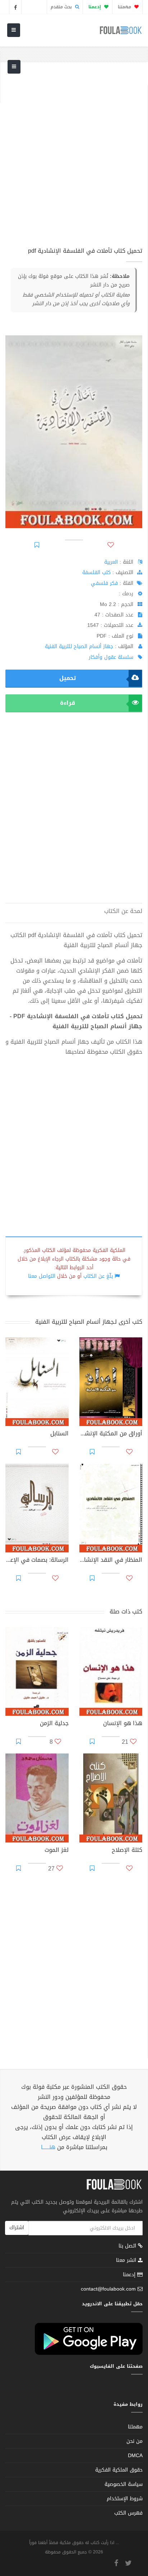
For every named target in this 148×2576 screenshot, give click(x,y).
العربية (111, 562)
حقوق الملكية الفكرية (119, 2470)
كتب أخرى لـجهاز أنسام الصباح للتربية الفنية (89, 1322)
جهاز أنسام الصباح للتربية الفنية (79, 646)
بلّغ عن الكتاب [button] (98, 1276)
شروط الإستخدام (125, 2499)
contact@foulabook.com (108, 2289)
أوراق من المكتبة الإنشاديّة (111, 1434)
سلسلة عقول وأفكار (111, 657)
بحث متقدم (62, 7)
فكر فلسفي (104, 583)
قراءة (68, 703)
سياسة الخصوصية (124, 2484)
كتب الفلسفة (96, 572)
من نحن (135, 2441)
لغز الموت (57, 1851)
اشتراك (17, 2228)
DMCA (135, 2456)
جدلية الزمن (54, 1724)
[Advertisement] (74, 159)
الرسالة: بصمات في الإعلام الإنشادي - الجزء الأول (37, 1561)
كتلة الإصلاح (127, 1851)
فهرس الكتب (128, 2513)
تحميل (68, 678)
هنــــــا (48, 2147)
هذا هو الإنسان (123, 1724)
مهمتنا (125, 7)
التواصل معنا (42, 1276)
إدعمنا (130, 2275)
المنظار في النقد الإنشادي (111, 1561)
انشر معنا (127, 2260)
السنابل (59, 1434)
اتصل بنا (128, 2247)
